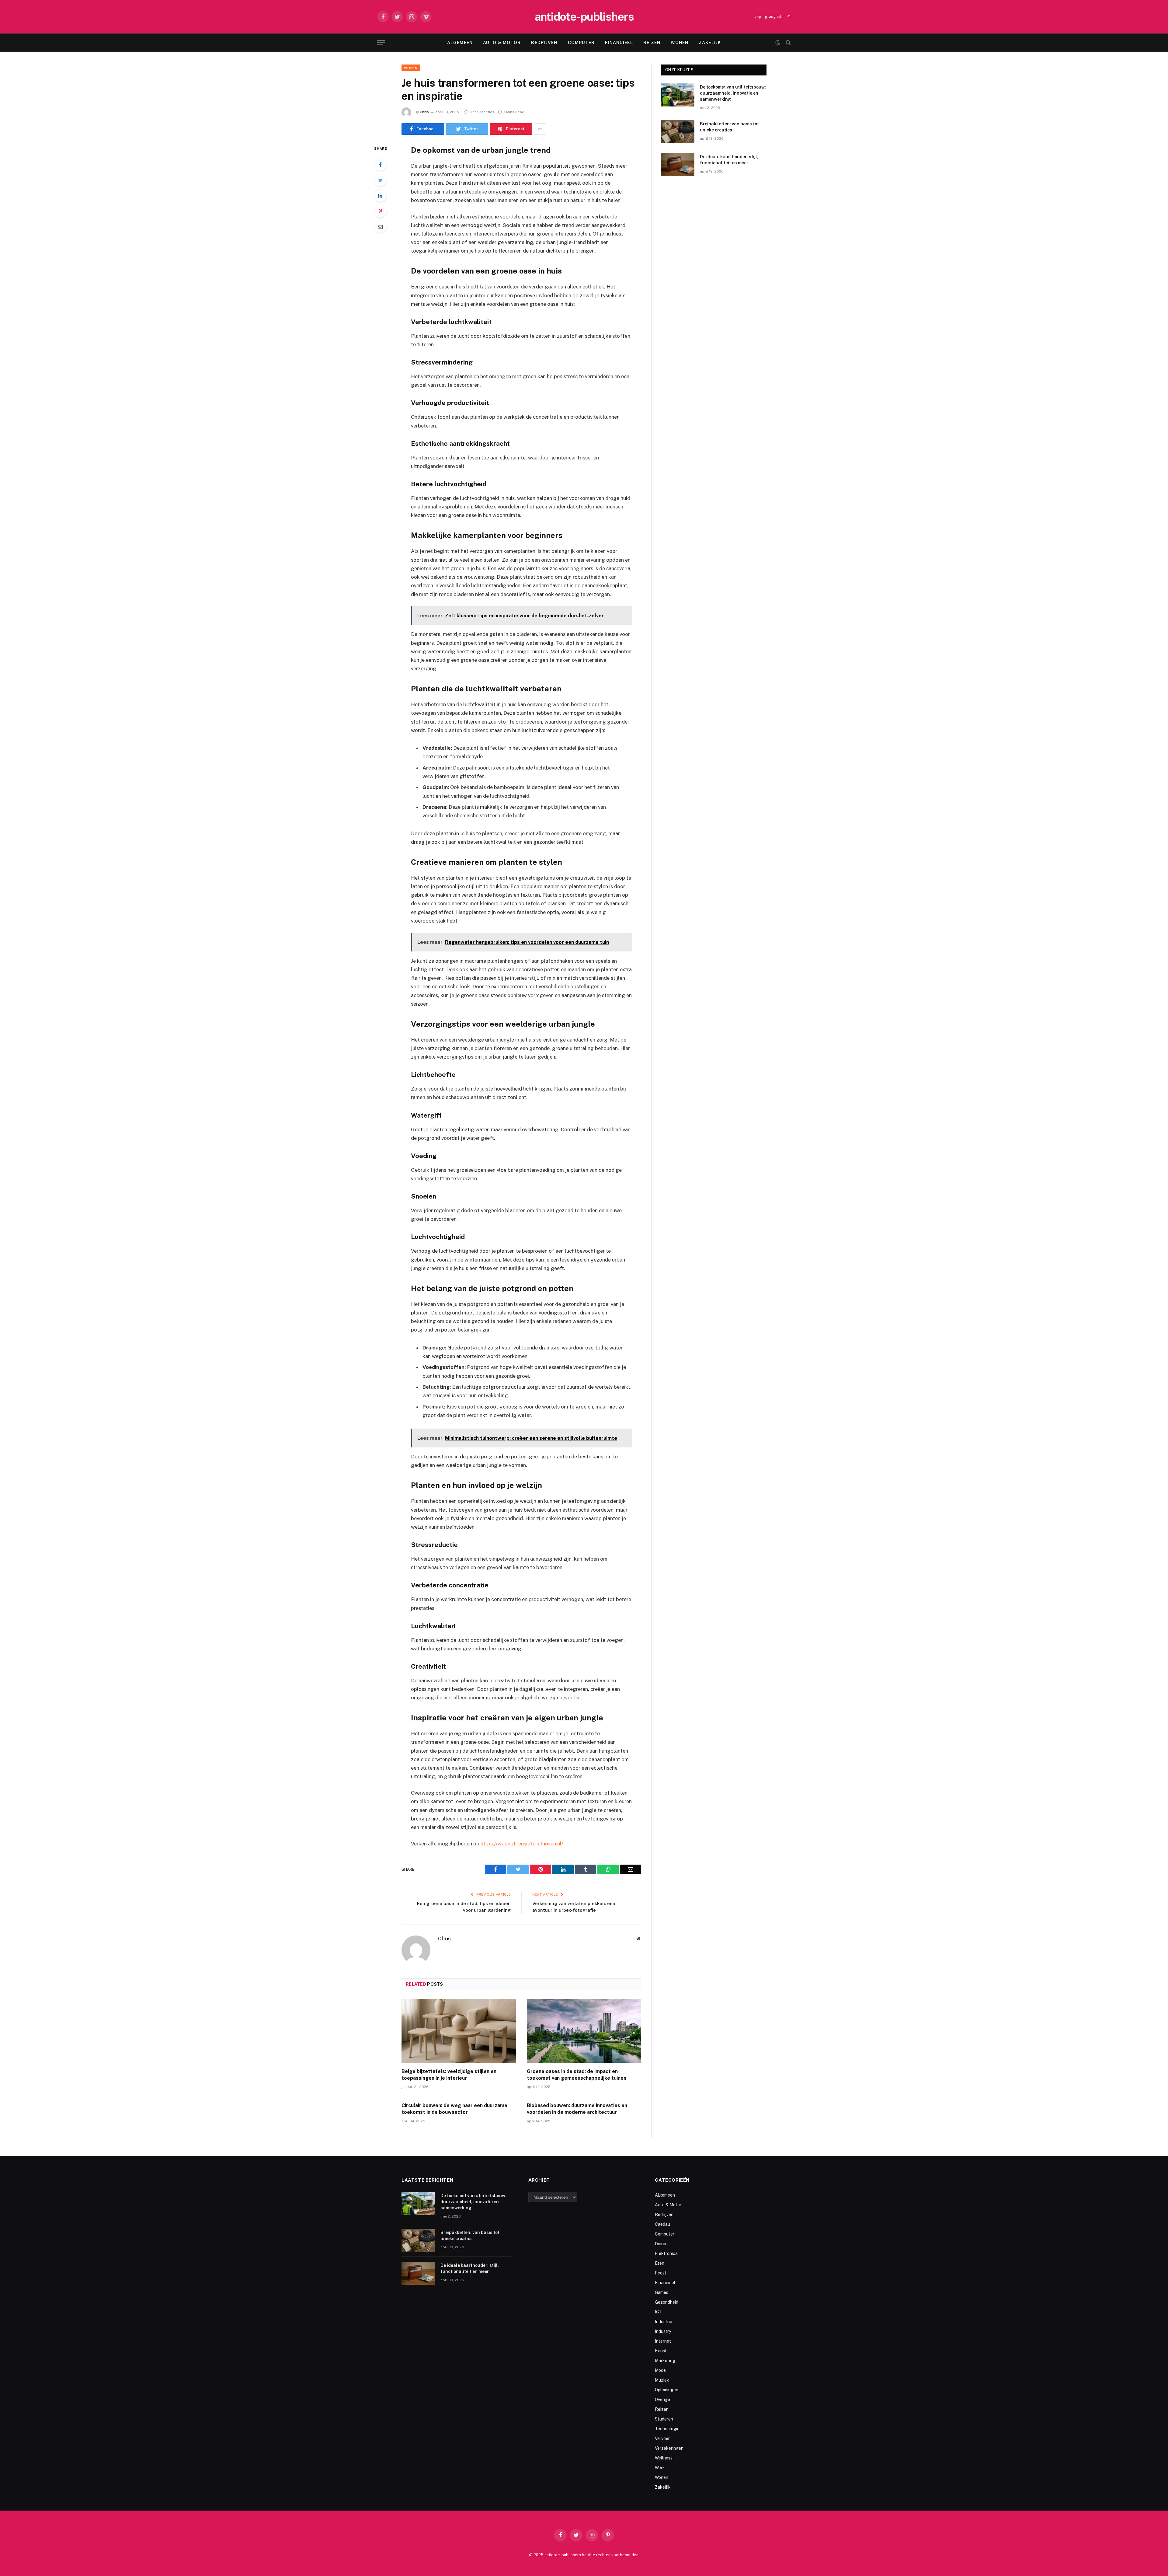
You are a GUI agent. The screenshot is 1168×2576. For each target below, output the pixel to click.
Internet (663, 2341)
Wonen (680, 43)
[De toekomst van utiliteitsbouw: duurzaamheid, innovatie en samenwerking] (678, 95)
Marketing (665, 2361)
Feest (661, 2273)
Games (662, 2292)
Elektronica (666, 2253)
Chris (424, 112)
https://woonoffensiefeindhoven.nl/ (522, 1844)
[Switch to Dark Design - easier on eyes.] (778, 43)
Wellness (664, 2458)
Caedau (662, 2224)
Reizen (652, 43)
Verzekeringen (669, 2448)
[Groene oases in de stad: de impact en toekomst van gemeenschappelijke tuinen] (584, 2031)
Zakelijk (710, 43)
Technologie (667, 2429)
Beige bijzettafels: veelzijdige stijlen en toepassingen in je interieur (449, 2075)
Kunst (661, 2351)
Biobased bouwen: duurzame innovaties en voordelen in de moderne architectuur (577, 2109)
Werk (660, 2468)
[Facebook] (380, 165)
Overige (662, 2400)
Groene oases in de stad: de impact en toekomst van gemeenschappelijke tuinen (577, 2075)
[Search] (788, 43)
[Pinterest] (380, 211)
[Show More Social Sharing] (540, 129)
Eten (660, 2263)
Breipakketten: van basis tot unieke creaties (729, 127)
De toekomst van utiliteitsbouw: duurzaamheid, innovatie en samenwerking (733, 93)
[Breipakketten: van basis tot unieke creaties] (678, 132)
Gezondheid (667, 2302)
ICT (659, 2312)
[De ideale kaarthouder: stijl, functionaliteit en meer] (678, 165)
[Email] (380, 227)
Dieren (661, 2244)
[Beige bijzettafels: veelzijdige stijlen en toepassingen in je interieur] (459, 2031)
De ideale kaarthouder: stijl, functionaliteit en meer (729, 160)
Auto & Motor (502, 43)
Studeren (664, 2419)
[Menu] (381, 43)
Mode (660, 2370)
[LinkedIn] (380, 196)
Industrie (664, 2322)
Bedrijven (544, 43)
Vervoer (662, 2438)
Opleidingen (667, 2390)
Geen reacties (482, 112)
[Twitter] (380, 180)
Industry (663, 2331)
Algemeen (460, 43)
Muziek (662, 2380)
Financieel (619, 43)
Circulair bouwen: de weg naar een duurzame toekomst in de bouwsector (454, 2109)
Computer (581, 43)
